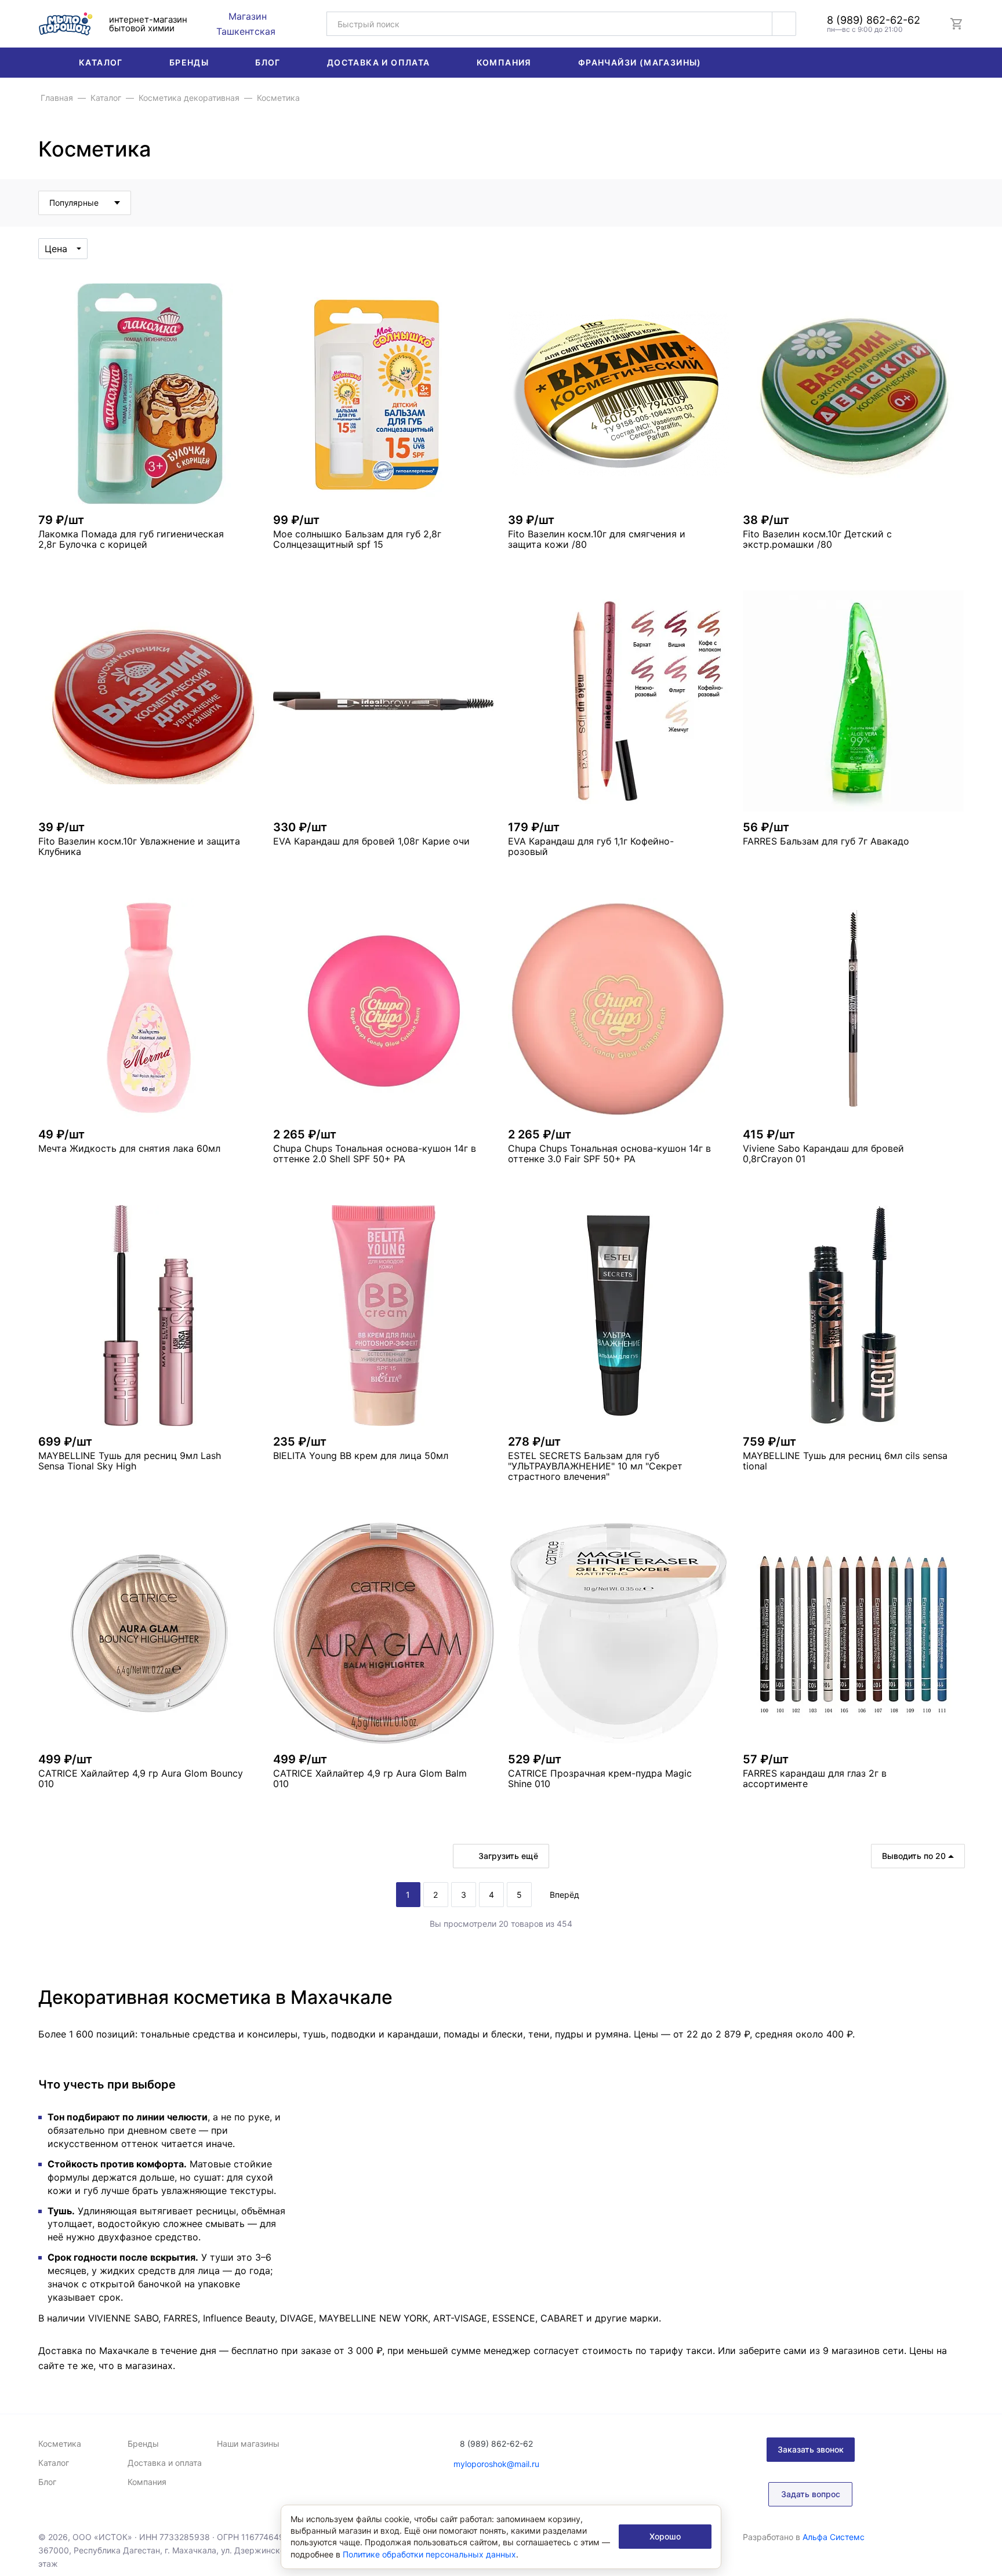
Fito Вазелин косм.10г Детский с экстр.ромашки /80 (817, 539)
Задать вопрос (811, 2494)
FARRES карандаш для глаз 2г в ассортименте (815, 1778)
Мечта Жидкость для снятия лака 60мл (129, 1148)
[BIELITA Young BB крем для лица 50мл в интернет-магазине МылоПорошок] (384, 1316)
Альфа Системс (834, 2537)
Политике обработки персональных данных (429, 2554)
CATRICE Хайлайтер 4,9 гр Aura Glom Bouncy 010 (141, 1778)
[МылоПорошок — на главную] (66, 23)
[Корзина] (957, 24)
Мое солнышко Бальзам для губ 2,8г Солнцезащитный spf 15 (357, 539)
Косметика (60, 2444)
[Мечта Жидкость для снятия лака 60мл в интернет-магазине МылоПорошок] (149, 1008)
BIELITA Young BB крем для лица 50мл (361, 1456)
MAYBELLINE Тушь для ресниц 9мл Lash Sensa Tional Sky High (130, 1461)
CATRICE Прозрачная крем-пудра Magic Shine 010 (600, 1778)
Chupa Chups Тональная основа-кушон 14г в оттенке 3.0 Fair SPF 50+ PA (609, 1154)
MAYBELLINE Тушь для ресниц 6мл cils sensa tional (845, 1461)
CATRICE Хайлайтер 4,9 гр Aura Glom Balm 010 (370, 1778)
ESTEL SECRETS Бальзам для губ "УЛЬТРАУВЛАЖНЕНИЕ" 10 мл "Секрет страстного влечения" (595, 1466)
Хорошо (665, 2536)
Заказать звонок (811, 2449)
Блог (268, 62)
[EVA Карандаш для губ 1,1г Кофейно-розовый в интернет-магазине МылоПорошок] (618, 701)
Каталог (101, 62)
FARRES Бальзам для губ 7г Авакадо (826, 841)
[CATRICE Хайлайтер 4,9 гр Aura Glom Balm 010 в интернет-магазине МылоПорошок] (384, 1633)
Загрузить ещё (508, 1856)
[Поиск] (784, 24)
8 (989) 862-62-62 (874, 20)
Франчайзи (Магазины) (640, 62)
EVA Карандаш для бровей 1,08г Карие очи (371, 841)
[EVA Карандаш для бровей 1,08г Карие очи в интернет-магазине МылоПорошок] (384, 701)
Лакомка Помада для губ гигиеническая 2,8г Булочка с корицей (131, 539)
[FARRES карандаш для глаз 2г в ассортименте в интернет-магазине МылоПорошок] (853, 1633)
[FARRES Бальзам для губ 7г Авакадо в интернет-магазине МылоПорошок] (853, 701)
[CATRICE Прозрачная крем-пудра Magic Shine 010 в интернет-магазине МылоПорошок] (618, 1633)
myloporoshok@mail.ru (496, 2464)
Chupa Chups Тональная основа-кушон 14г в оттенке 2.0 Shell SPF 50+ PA (375, 1154)
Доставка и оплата (379, 62)
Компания (504, 62)
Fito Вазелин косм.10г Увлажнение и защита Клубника (139, 846)
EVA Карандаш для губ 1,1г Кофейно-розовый (591, 846)
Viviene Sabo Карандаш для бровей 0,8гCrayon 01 (823, 1154)
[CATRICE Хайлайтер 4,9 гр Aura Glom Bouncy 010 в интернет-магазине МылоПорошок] (149, 1633)
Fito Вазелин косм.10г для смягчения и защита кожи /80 (597, 539)
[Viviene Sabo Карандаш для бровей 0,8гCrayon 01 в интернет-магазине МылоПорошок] (853, 1008)
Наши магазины (248, 2444)
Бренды (189, 62)
